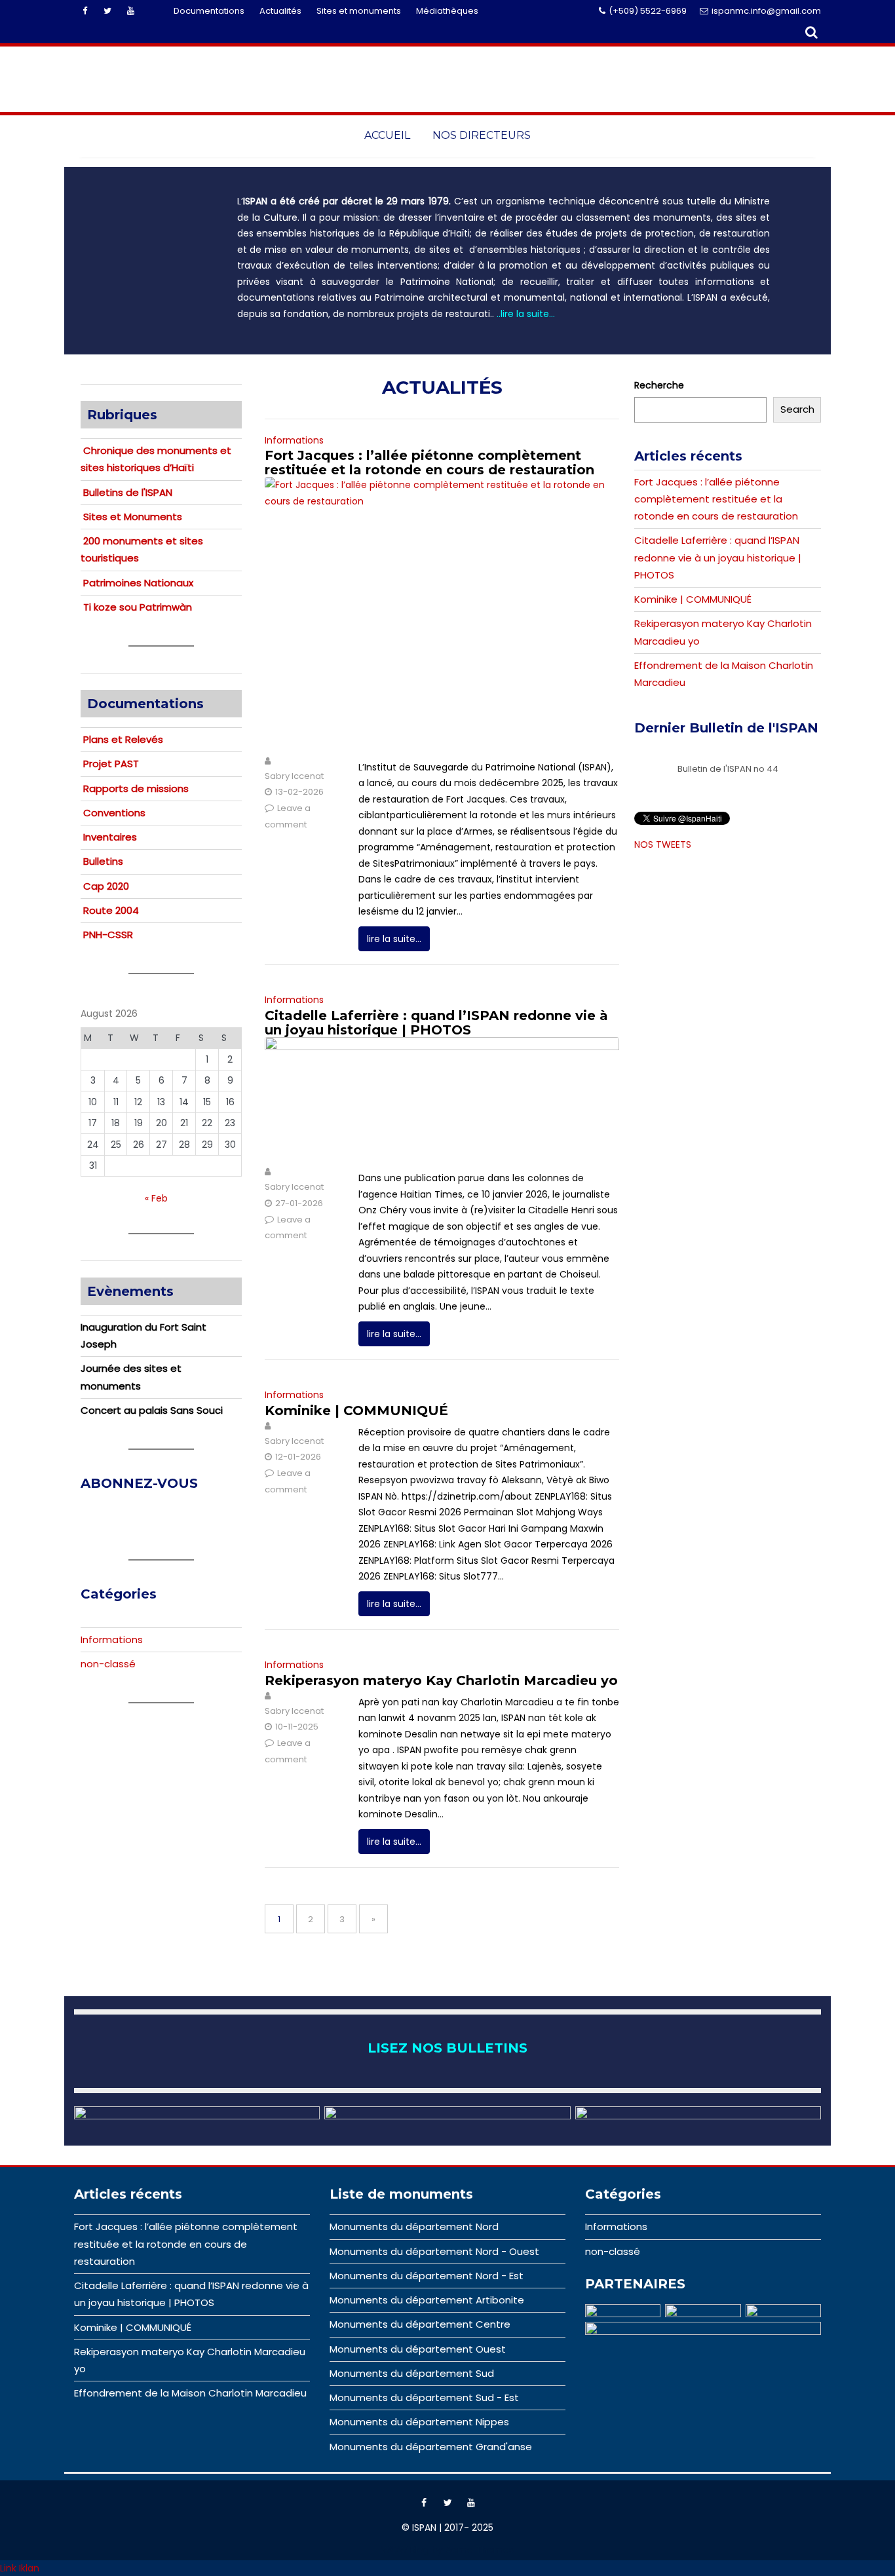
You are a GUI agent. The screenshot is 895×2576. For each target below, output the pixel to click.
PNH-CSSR (108, 935)
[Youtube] (130, 11)
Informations (294, 440)
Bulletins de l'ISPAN (128, 492)
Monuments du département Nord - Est (427, 2276)
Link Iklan (20, 2568)
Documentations (209, 11)
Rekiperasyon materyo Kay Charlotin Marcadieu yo (441, 1680)
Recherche (659, 385)
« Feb (156, 1198)
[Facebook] (85, 11)
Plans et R (107, 739)
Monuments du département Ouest (418, 2349)
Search (797, 409)
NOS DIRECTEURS (482, 135)
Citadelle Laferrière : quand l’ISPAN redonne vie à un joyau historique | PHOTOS (436, 1023)
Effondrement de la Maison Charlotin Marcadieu (190, 2393)
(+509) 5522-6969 (648, 11)
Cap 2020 (106, 886)
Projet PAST (111, 764)
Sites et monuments (359, 11)
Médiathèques (447, 11)
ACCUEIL (387, 135)
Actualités (280, 11)
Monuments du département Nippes (419, 2422)
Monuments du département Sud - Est (424, 2397)
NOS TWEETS (663, 844)
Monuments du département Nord (414, 2226)
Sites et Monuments (133, 517)
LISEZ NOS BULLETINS (447, 2048)
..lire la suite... (526, 314)
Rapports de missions (136, 788)
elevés (147, 739)
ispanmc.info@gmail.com (766, 11)
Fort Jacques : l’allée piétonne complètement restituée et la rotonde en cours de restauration (429, 463)
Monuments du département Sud (412, 2373)
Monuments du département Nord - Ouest (434, 2251)
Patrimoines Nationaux (138, 583)
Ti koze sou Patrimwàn (138, 607)
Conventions (114, 813)
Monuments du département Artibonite (427, 2300)
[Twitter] (107, 11)
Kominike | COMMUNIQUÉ (356, 1411)
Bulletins (103, 861)
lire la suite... (394, 939)
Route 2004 (111, 910)
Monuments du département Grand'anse (431, 2447)
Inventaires (110, 837)
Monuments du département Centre (420, 2324)
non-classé (108, 1664)
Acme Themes (480, 2550)
